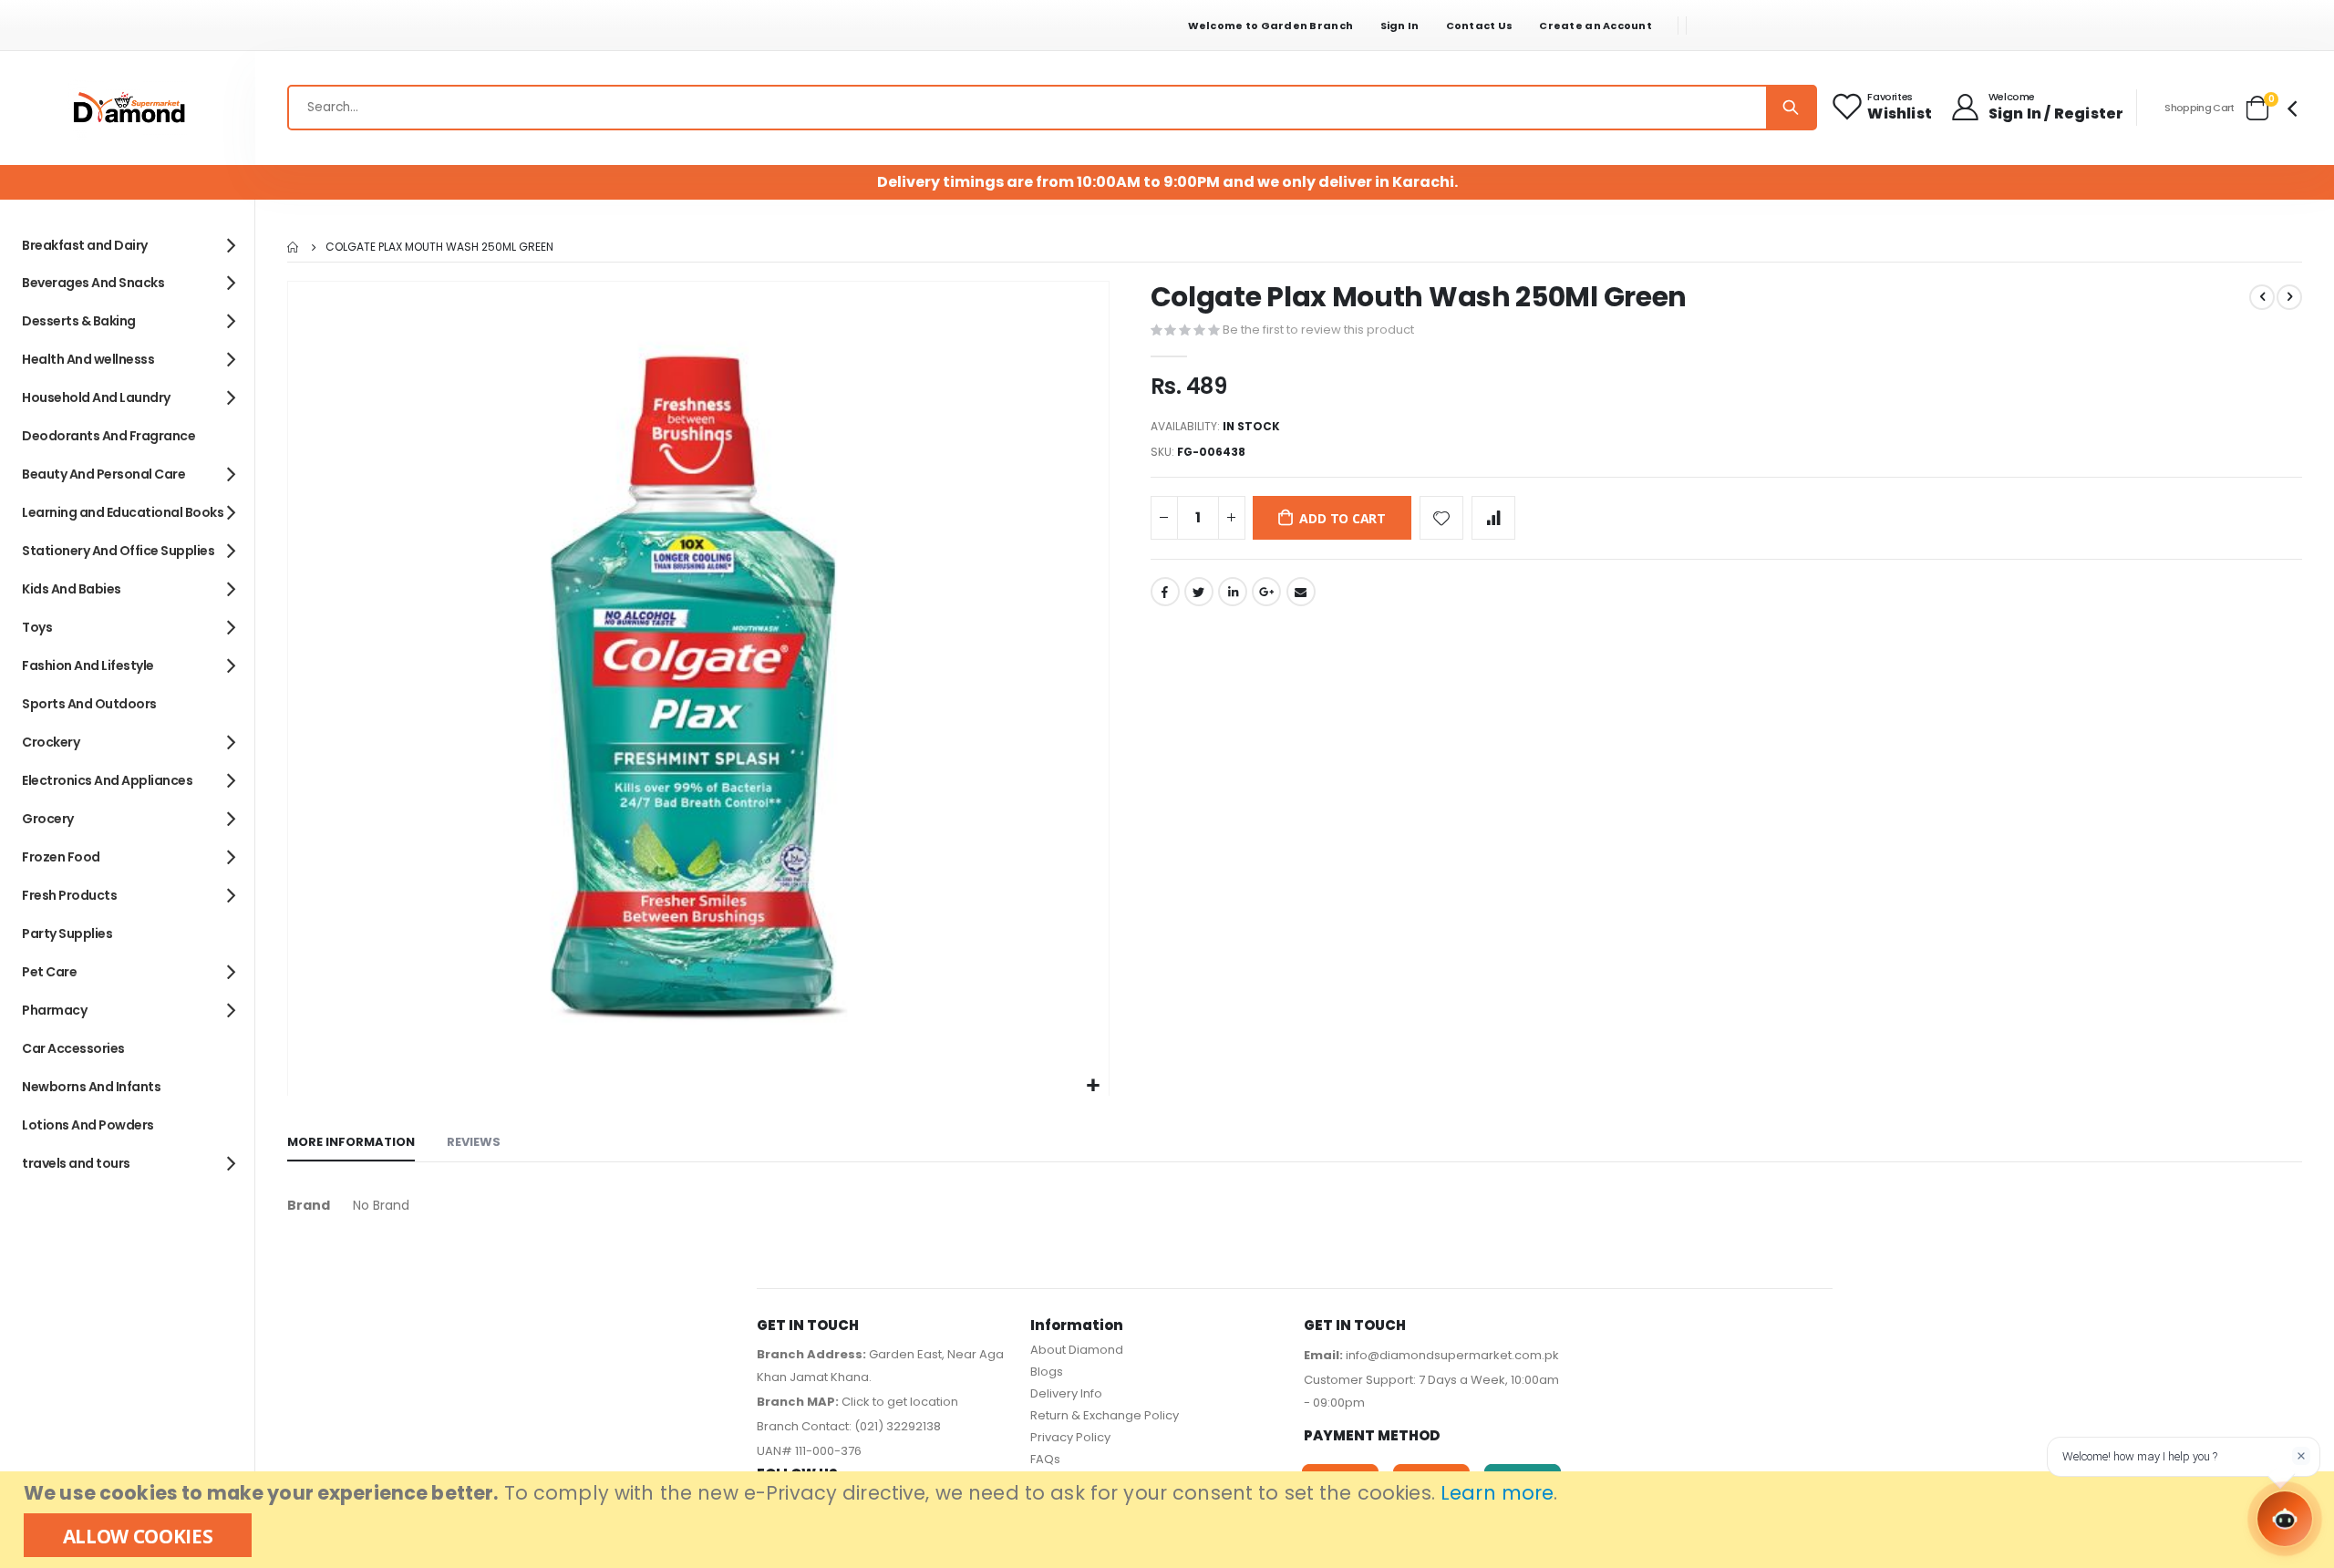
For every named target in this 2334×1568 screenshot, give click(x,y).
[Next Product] (2289, 297)
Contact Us (1480, 26)
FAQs (1045, 1459)
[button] (1093, 1086)
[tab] (351, 1143)
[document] (1169, 1520)
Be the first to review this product (1318, 330)
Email (1301, 592)
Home (294, 247)
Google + (1266, 592)
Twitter (1199, 592)
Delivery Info (1066, 1393)
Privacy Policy (1070, 1437)
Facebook (1165, 592)
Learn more (1497, 1493)
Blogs (1047, 1372)
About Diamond (1077, 1350)
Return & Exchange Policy (1105, 1415)
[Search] (1791, 108)
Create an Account (1596, 26)
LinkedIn (1233, 592)
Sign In (1400, 26)
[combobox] (1052, 108)
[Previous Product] (2262, 297)
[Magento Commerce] (128, 108)
